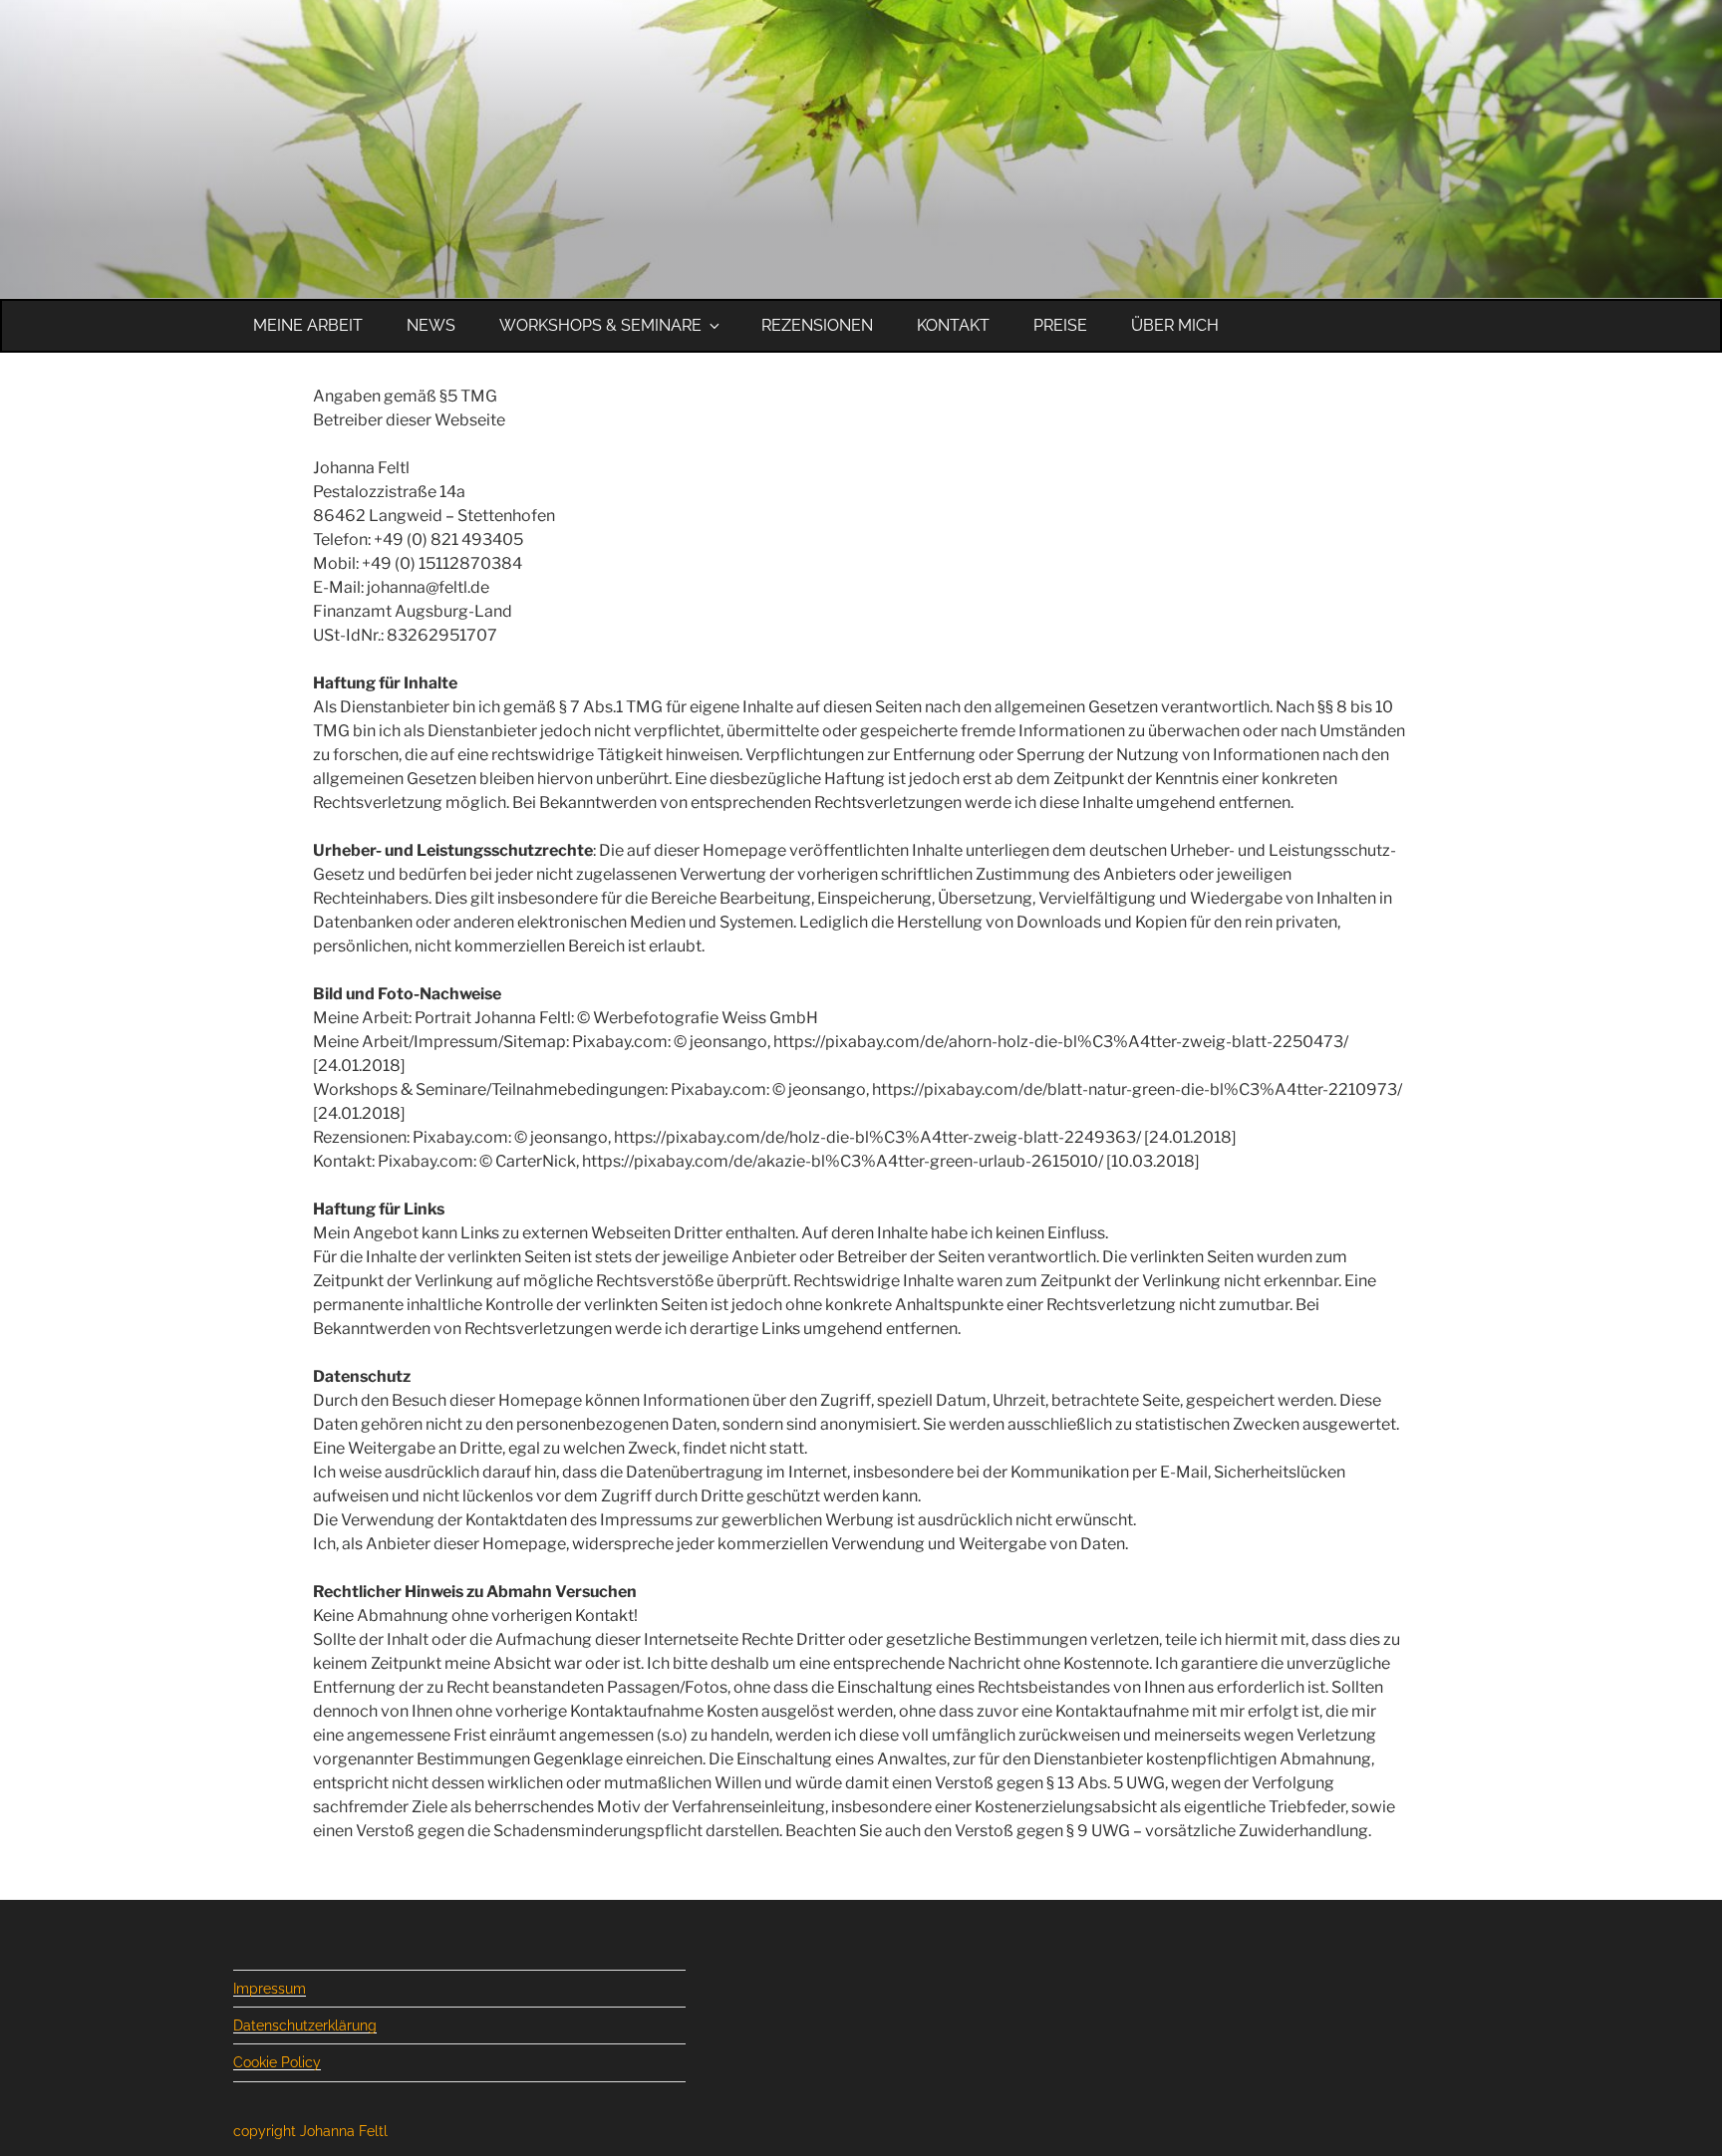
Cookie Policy (277, 2062)
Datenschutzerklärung (305, 2025)
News (431, 325)
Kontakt (953, 325)
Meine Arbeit (308, 325)
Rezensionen (817, 325)
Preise (1060, 325)
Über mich (1175, 325)
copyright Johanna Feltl (310, 2131)
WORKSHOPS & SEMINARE (600, 325)
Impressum (270, 1989)
